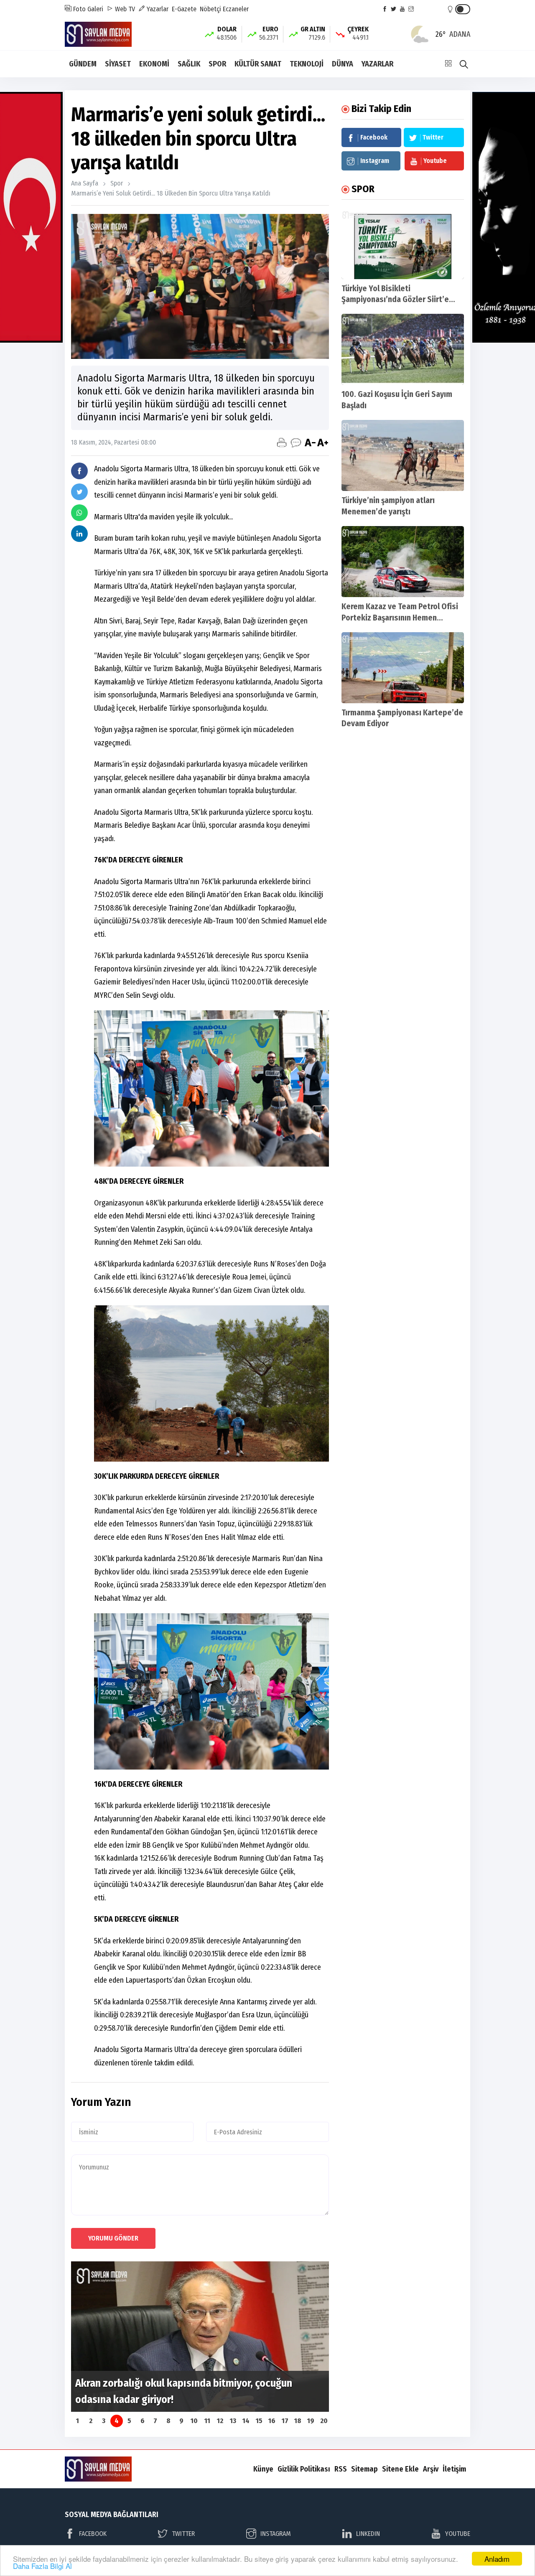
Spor (117, 183)
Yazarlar (157, 9)
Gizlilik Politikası (304, 2469)
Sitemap (364, 2469)
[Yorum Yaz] (296, 442)
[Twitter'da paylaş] (79, 492)
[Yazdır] (282, 442)
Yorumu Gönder (113, 2238)
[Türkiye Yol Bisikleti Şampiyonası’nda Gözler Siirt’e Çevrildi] (403, 244)
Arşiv (431, 2469)
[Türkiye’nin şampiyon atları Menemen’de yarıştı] (403, 455)
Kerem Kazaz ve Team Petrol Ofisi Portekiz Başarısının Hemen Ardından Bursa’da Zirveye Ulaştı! (400, 618)
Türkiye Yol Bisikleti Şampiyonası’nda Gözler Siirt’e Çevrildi (395, 300)
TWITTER (183, 2534)
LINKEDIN (368, 2534)
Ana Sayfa (85, 183)
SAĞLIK (189, 64)
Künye (263, 2469)
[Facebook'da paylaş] (79, 471)
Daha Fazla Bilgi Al (42, 2566)
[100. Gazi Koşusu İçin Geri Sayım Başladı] (403, 349)
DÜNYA (343, 64)
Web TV (124, 9)
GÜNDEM (83, 64)
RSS (341, 2469)
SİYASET (118, 64)
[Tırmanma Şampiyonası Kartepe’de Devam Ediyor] (403, 668)
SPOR (217, 64)
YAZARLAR (377, 64)
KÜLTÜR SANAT (258, 64)
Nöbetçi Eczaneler (224, 9)
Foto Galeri (87, 9)
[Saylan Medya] (98, 34)
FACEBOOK (93, 2534)
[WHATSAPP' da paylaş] (79, 513)
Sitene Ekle (400, 2469)
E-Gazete (184, 9)
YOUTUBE (458, 2534)
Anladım (497, 2559)
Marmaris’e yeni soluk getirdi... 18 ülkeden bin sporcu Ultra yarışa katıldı (171, 193)
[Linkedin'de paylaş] (79, 534)
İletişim (454, 2469)
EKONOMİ (154, 64)
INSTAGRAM (276, 2534)
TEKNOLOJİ (307, 64)
